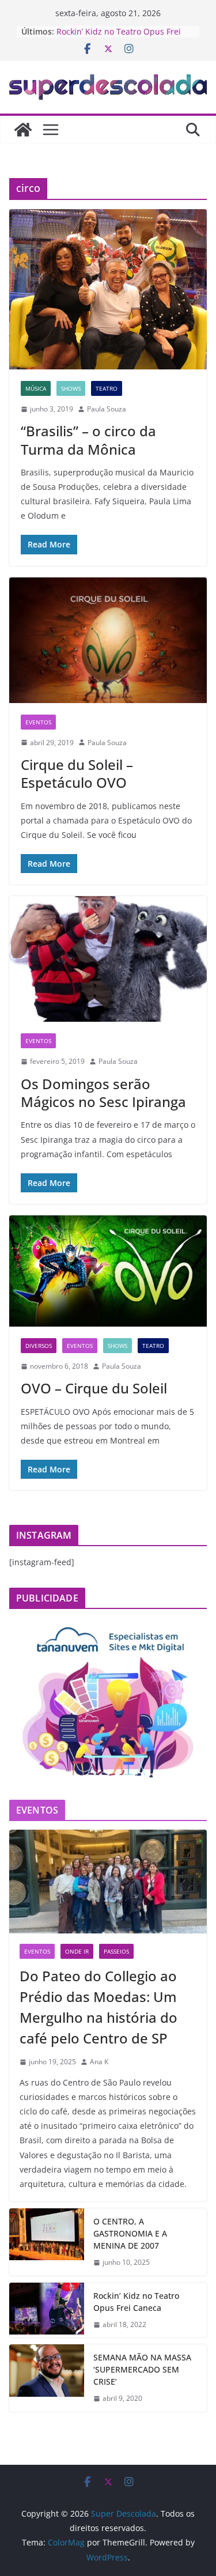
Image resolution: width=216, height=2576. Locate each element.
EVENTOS (38, 722)
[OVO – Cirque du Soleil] (108, 1271)
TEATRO (107, 388)
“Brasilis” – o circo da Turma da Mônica (88, 440)
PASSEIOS (116, 1951)
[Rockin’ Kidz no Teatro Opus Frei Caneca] (47, 2310)
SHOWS (71, 388)
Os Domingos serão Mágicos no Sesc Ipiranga (103, 1093)
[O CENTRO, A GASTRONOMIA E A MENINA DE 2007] (47, 2242)
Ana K (99, 2062)
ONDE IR (77, 1951)
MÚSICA (36, 388)
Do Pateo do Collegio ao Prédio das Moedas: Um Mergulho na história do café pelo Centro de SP (98, 2007)
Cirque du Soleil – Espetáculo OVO (77, 773)
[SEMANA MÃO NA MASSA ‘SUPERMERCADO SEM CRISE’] (47, 2378)
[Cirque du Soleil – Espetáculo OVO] (108, 640)
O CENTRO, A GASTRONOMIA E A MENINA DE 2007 (130, 2233)
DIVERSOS (39, 1346)
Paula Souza (107, 409)
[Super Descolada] (23, 130)
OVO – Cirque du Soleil (94, 1388)
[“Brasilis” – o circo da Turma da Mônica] (108, 289)
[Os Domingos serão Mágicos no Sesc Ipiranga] (108, 959)
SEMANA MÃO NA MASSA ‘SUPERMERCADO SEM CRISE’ (142, 2369)
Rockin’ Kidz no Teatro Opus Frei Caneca (136, 2302)
